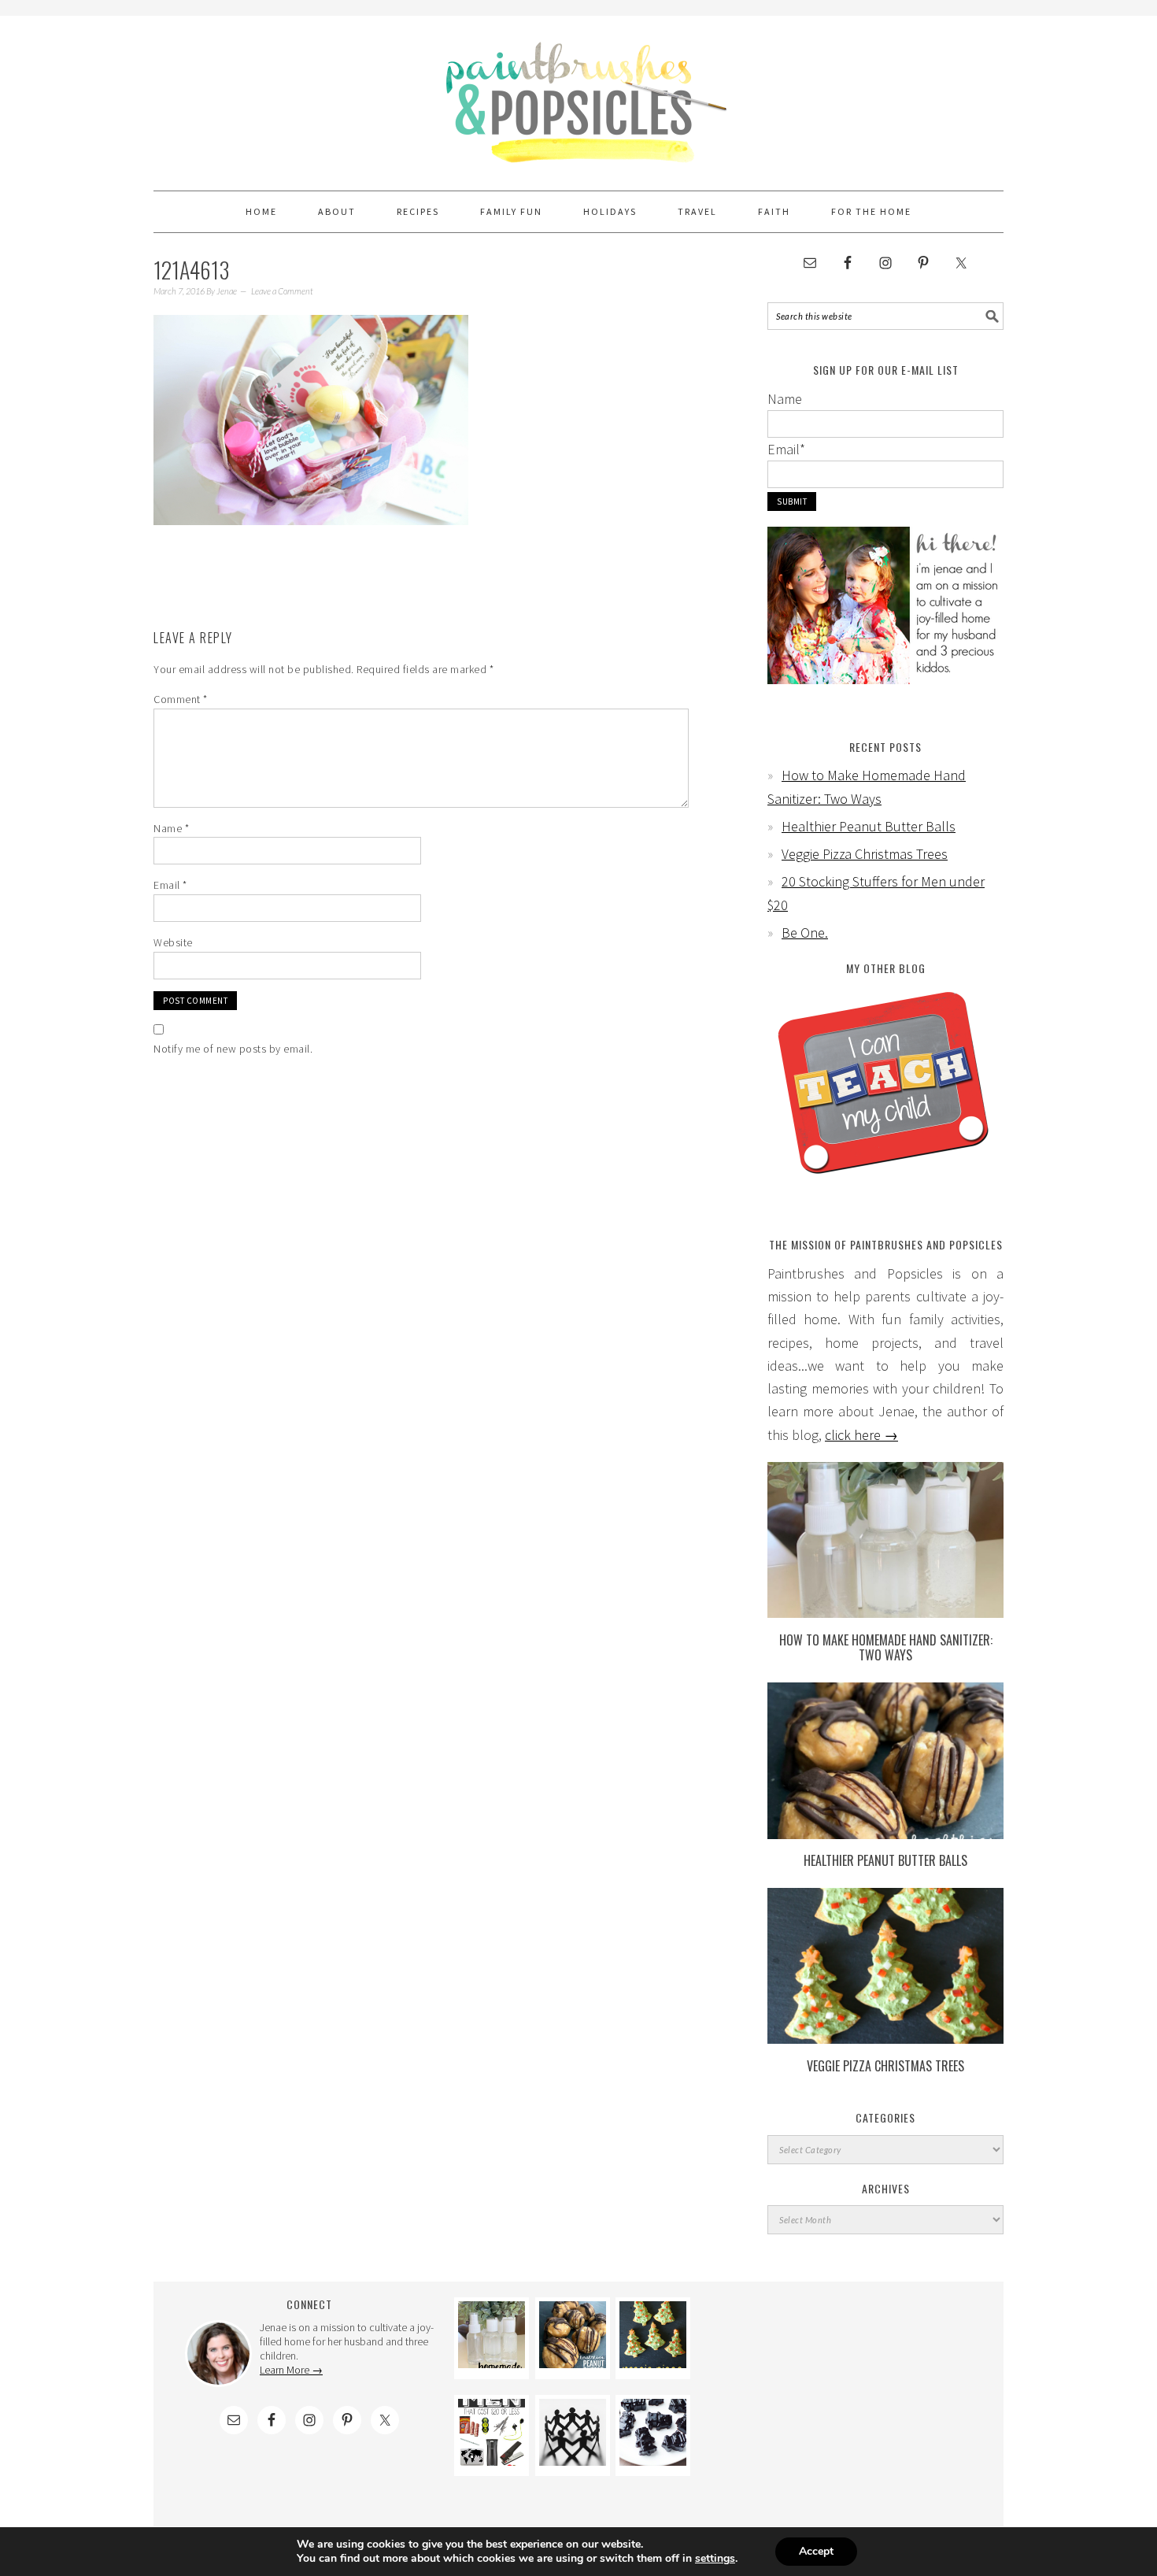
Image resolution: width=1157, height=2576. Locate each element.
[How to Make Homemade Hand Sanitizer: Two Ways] (885, 1613)
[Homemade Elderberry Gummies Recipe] (653, 2461)
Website (173, 942)
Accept (816, 2551)
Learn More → (291, 2370)
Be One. (805, 933)
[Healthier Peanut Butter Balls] (885, 1834)
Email (170, 885)
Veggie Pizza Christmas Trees (865, 854)
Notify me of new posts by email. (233, 1049)
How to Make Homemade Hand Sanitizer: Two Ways (886, 1647)
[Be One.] (573, 2461)
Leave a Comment (282, 291)
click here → (861, 1435)
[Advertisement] (848, 2396)
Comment (181, 699)
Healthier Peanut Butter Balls (869, 826)
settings (715, 2559)
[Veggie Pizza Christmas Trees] (885, 2039)
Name (171, 828)
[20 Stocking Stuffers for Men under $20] (492, 2461)
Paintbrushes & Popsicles (578, 96)
